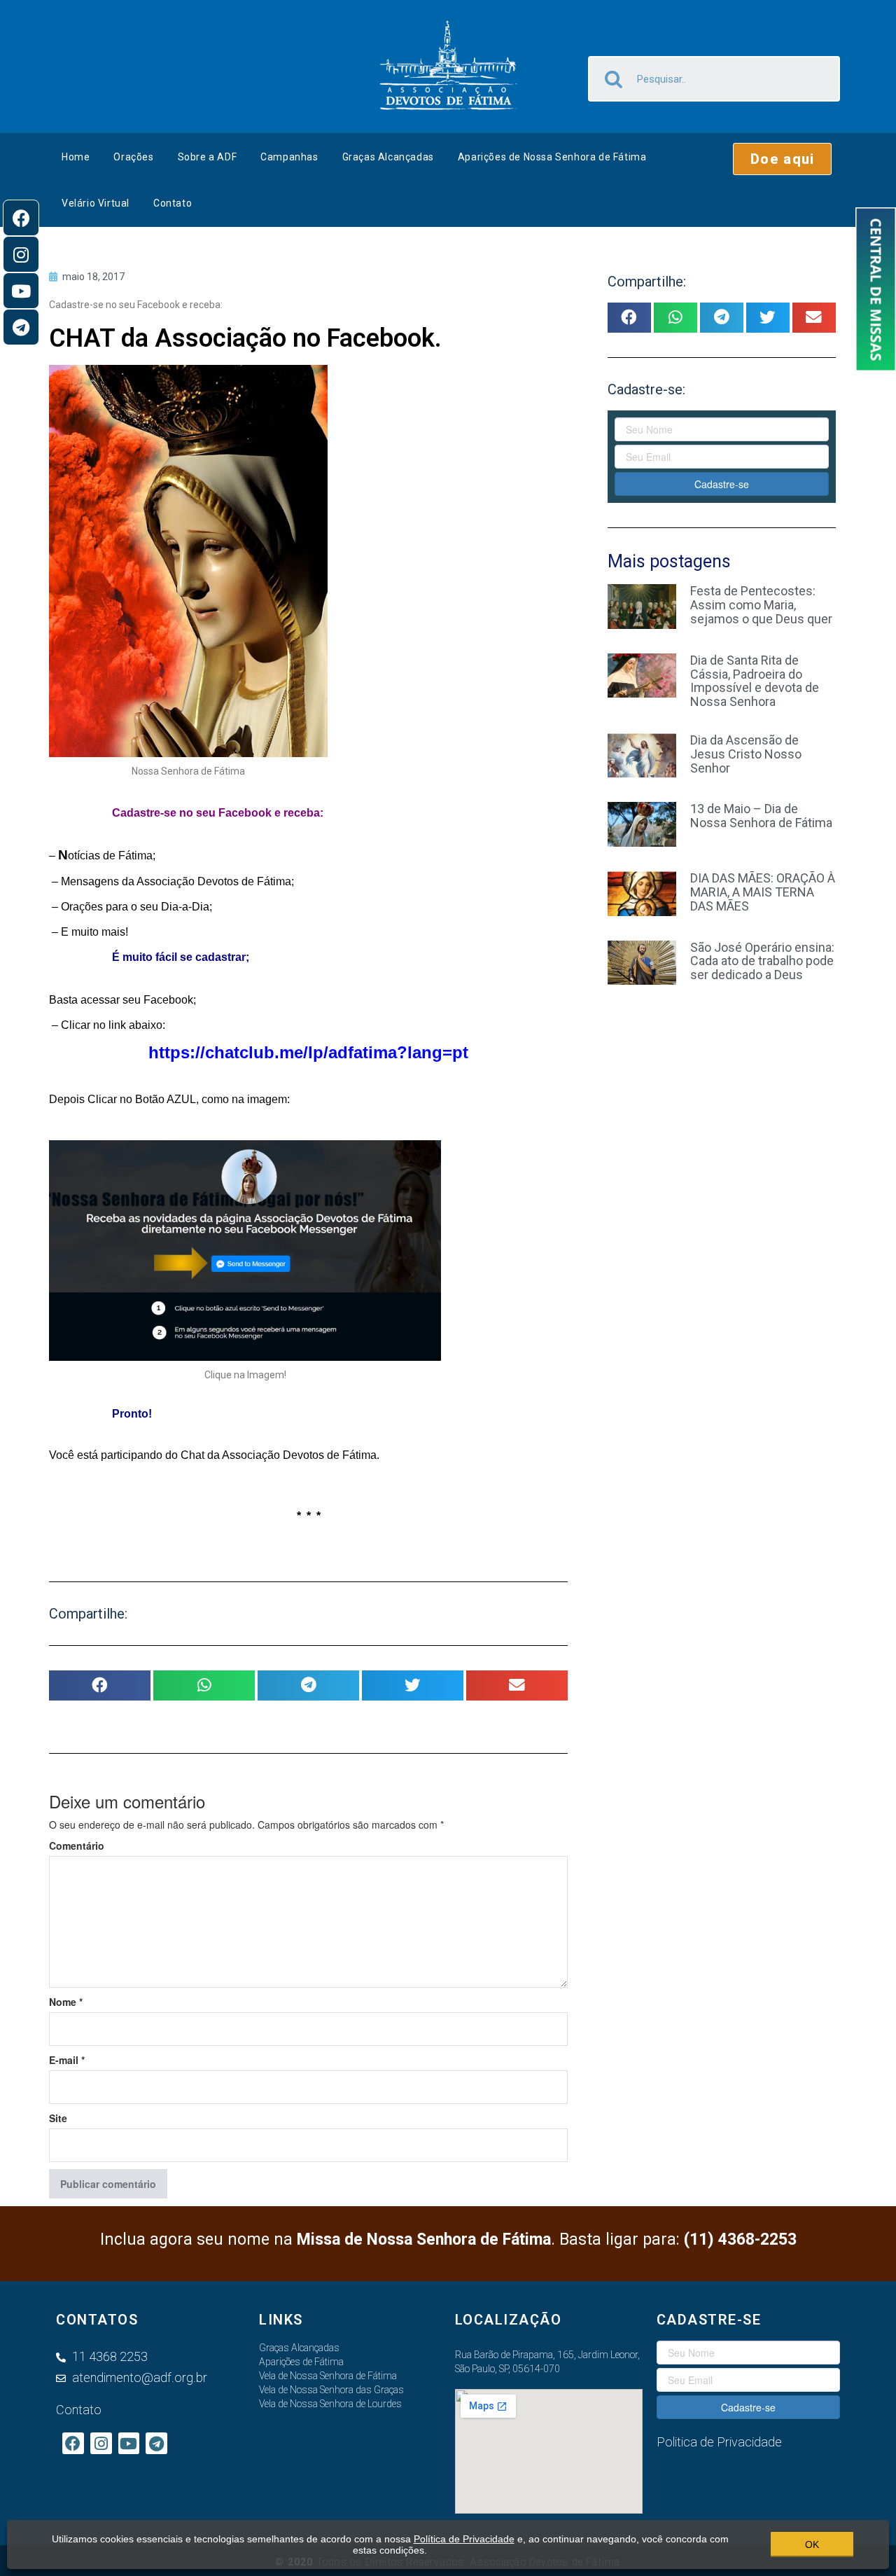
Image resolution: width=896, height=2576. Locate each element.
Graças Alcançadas (388, 157)
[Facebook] (21, 218)
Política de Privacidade (464, 2539)
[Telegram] (21, 327)
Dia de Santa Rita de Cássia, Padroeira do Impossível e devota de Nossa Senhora (755, 681)
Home (76, 157)
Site (58, 2118)
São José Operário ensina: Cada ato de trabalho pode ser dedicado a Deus (762, 961)
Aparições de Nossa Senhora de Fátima (552, 157)
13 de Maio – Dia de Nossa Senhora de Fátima (761, 816)
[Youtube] (21, 291)
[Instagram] (21, 254)
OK (812, 2544)
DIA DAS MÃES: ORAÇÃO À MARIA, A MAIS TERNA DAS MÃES (763, 892)
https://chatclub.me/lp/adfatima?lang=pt (308, 1052)
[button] (782, 159)
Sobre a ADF (208, 157)
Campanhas (289, 157)
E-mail (67, 2060)
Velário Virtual (96, 203)
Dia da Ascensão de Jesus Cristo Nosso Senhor (746, 754)
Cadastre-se (722, 484)
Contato (173, 203)
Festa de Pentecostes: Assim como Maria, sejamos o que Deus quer (761, 605)
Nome (66, 2002)
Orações (133, 157)
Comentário (77, 1846)
